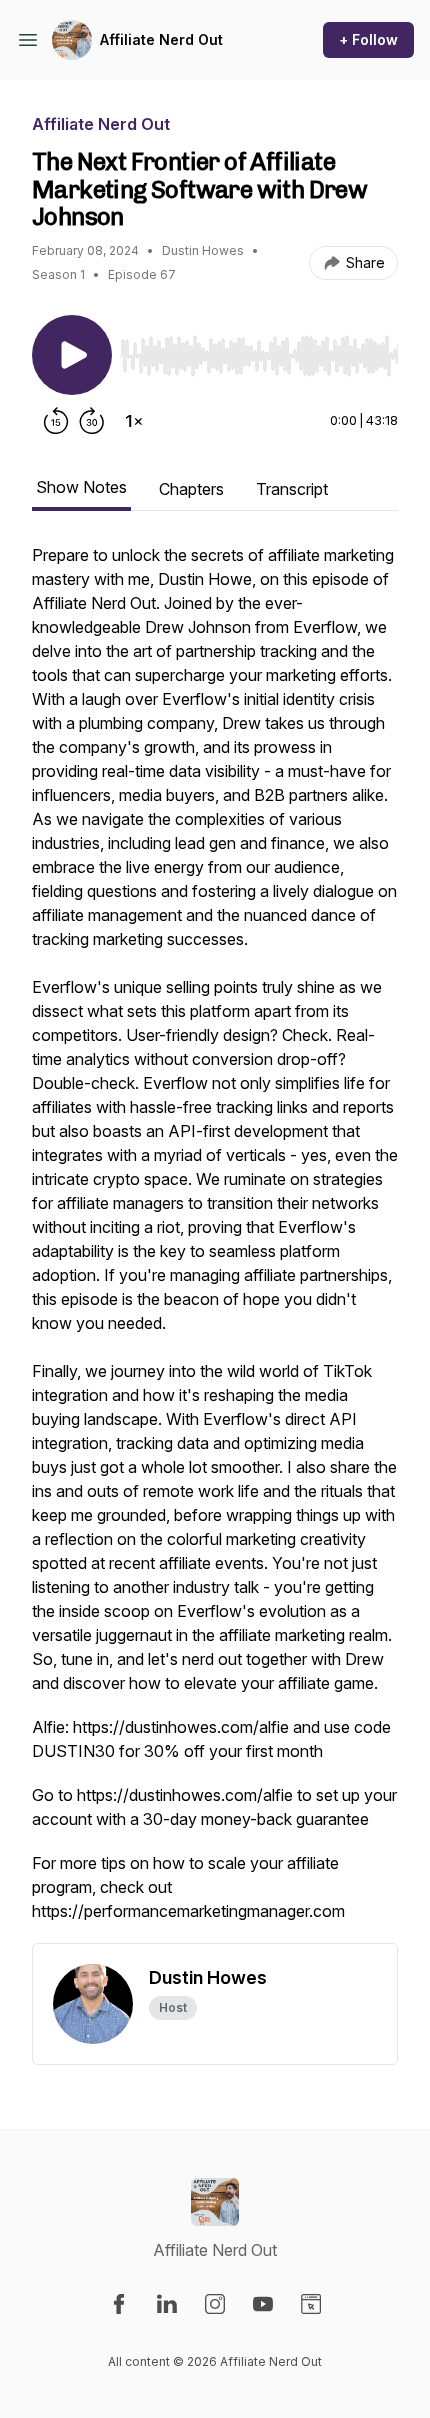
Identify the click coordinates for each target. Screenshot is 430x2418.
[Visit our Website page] (311, 2304)
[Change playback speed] (134, 421)
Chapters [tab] (191, 489)
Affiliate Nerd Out (161, 39)
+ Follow (368, 39)
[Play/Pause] (72, 355)
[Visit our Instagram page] (215, 2304)
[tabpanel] (215, 1243)
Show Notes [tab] (81, 487)
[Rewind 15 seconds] (56, 421)
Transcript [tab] (292, 489)
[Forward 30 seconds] (92, 421)
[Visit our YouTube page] (263, 2304)
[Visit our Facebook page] (119, 2304)
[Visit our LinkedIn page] (167, 2304)
